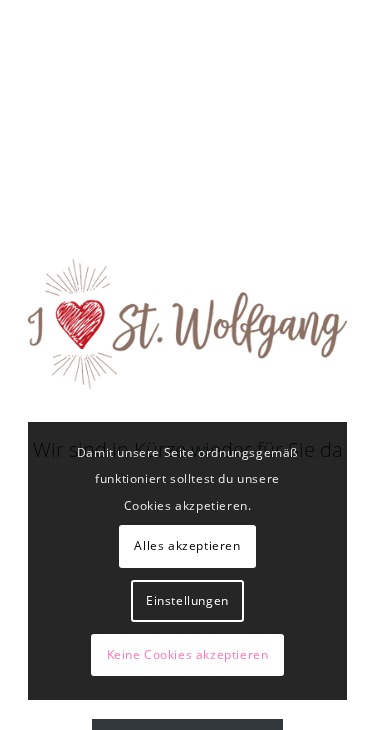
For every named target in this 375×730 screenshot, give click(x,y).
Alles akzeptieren (187, 545)
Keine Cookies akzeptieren (188, 654)
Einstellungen (187, 600)
